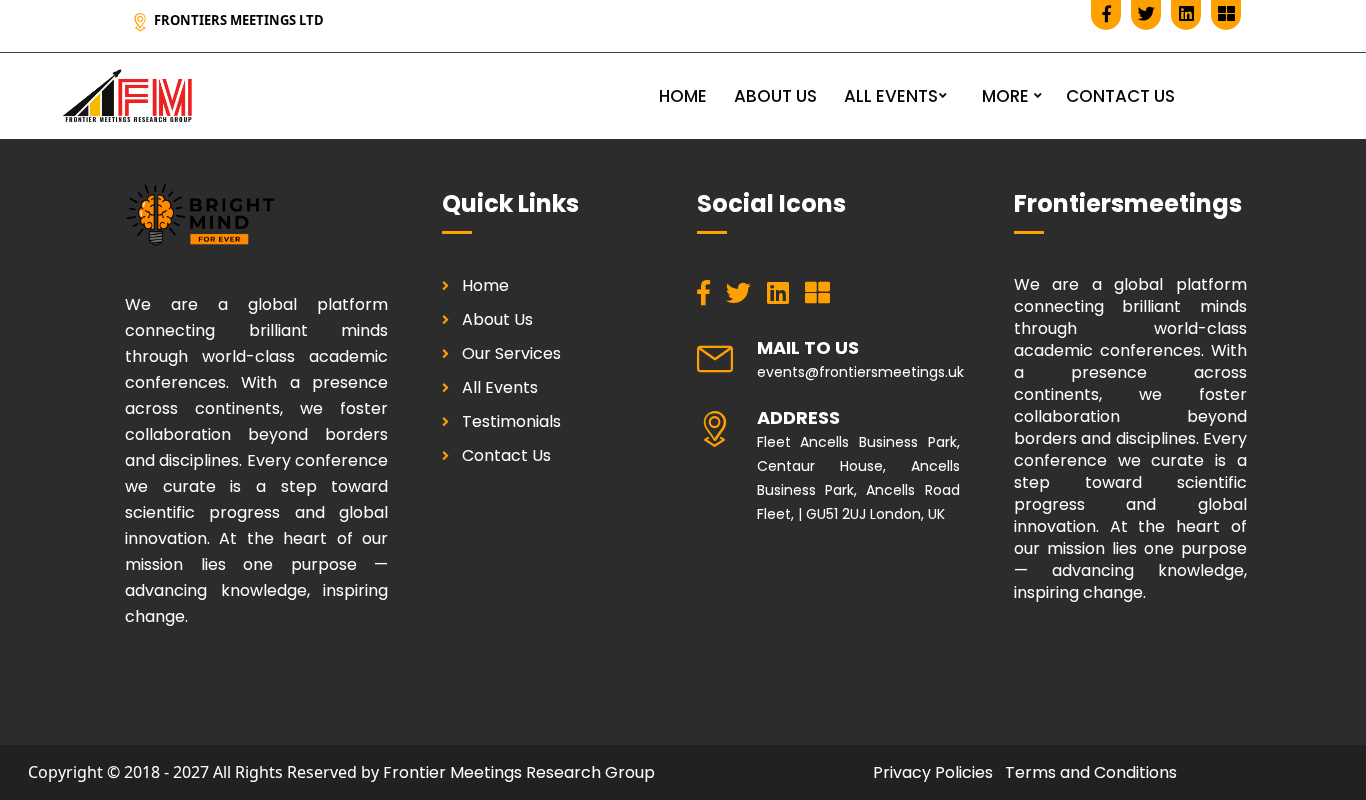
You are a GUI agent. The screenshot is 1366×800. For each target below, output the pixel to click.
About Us (497, 319)
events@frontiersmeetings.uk (860, 372)
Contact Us (506, 455)
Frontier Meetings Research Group (519, 772)
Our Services (511, 353)
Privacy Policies (933, 772)
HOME (683, 96)
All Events (500, 387)
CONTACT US (1120, 96)
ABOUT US (775, 96)
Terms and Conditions (1091, 772)
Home (485, 285)
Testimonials (511, 421)
